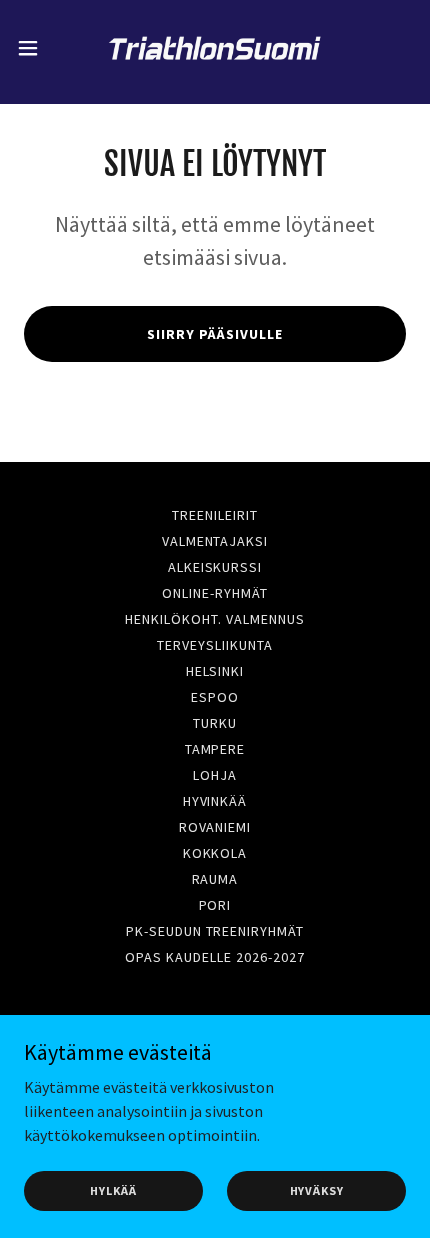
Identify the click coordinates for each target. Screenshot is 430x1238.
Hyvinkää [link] (215, 801)
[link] (215, 48)
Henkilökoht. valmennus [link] (215, 619)
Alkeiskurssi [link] (215, 567)
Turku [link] (215, 723)
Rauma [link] (215, 879)
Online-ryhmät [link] (215, 593)
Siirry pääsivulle (215, 334)
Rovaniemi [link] (215, 827)
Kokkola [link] (215, 853)
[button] (39, 48)
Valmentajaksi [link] (215, 541)
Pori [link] (215, 905)
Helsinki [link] (215, 671)
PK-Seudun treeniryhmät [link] (215, 931)
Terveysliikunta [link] (215, 645)
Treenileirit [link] (215, 515)
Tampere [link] (215, 749)
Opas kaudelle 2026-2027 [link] (215, 957)
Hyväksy (317, 1190)
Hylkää (113, 1190)
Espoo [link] (215, 697)
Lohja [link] (215, 775)
